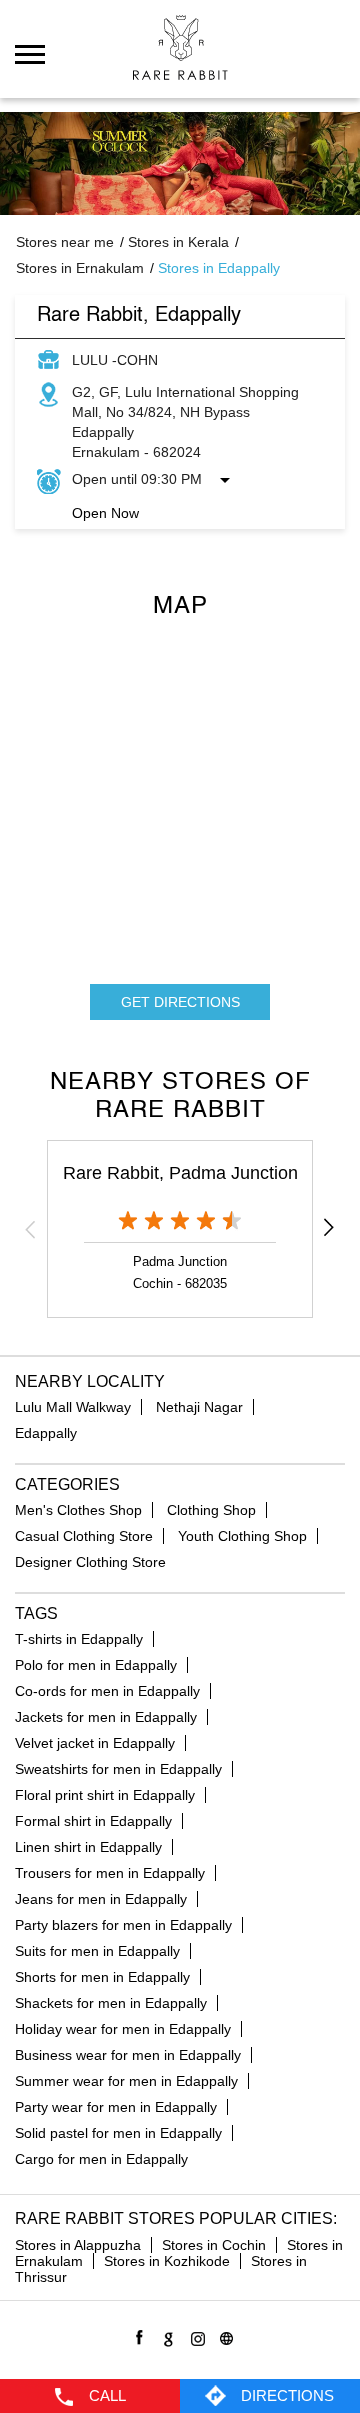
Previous (31, 1229)
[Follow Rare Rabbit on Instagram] (194, 2335)
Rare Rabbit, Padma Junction (180, 1173)
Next (329, 1229)
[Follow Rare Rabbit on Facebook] (136, 2335)
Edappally (46, 1433)
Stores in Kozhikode (167, 2261)
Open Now (105, 513)
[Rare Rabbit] (180, 47)
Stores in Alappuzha (78, 2245)
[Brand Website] (223, 2335)
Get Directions (180, 1002)
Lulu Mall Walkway (73, 1407)
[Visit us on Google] (165, 2335)
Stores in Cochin (214, 2245)
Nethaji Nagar (199, 1407)
